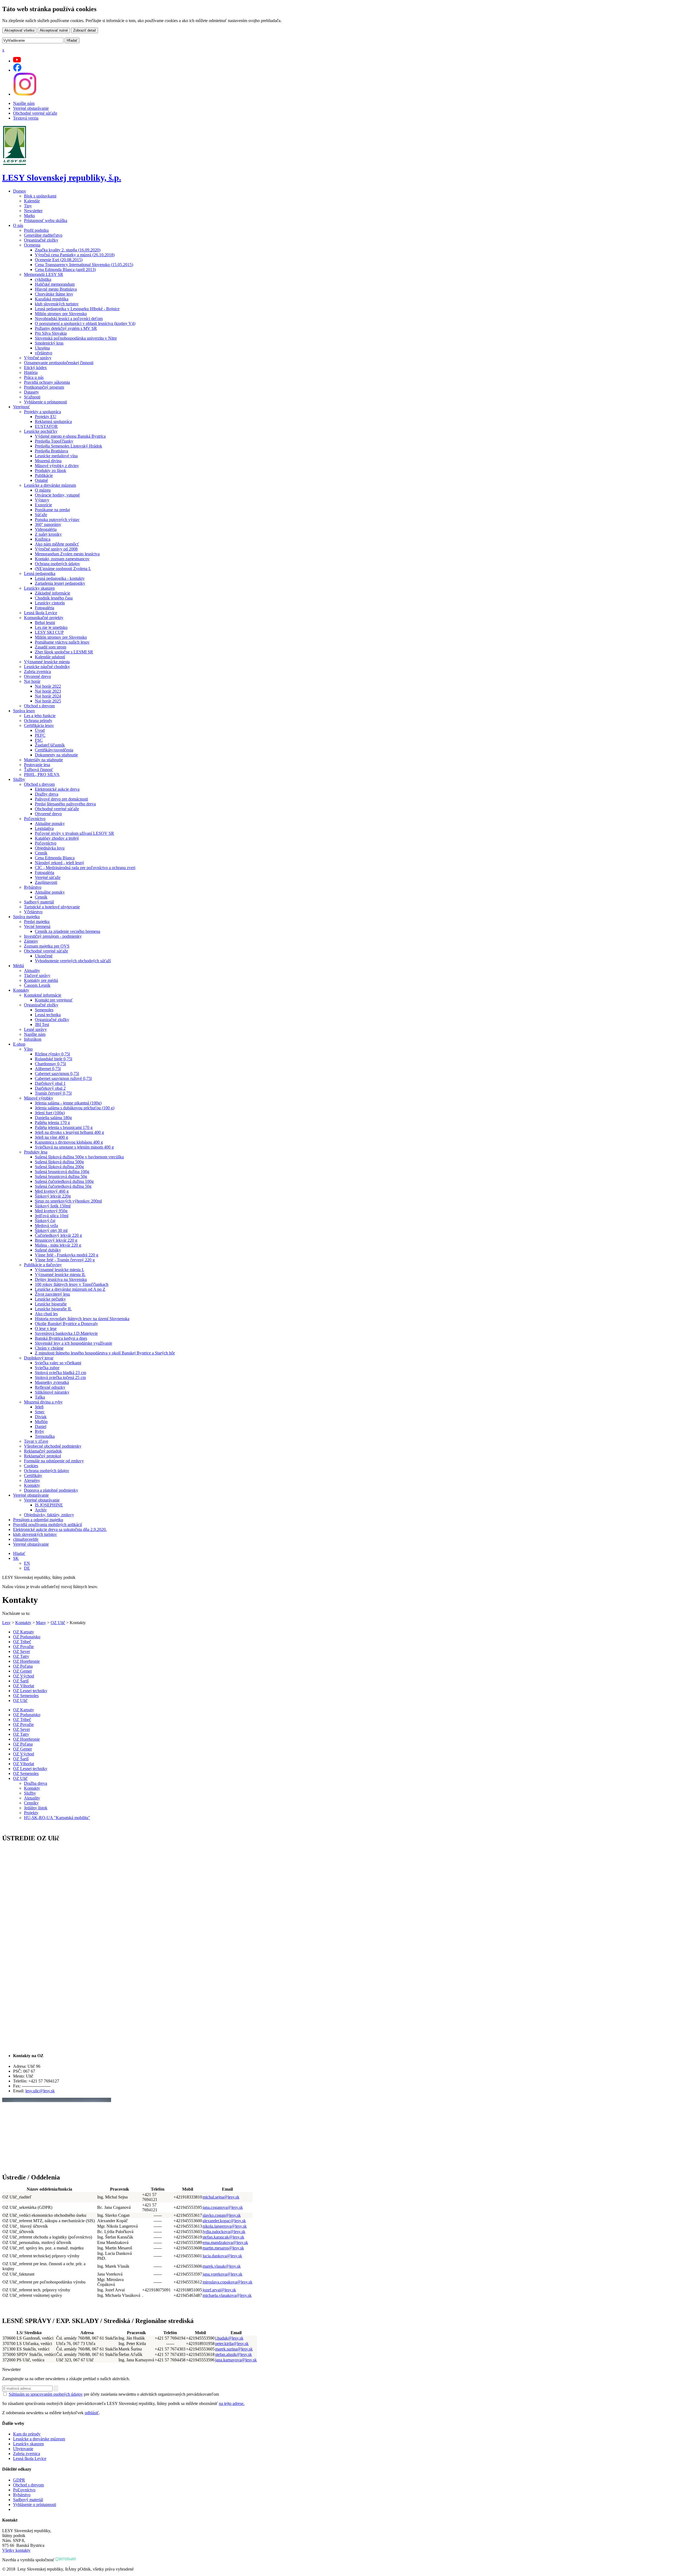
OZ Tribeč (22, 1642)
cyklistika (43, 279)
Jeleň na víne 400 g (51, 1137)
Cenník (41, 853)
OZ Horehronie (26, 1661)
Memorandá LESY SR (44, 274)
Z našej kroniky (48, 534)
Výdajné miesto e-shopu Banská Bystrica (70, 436)
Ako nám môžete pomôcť (57, 544)
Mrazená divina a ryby (43, 1402)
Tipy (28, 206)
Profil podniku (36, 230)
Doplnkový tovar (39, 1358)
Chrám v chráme (49, 1348)
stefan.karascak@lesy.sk (223, 2237)
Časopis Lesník (37, 985)
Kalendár (32, 201)
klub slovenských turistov (57, 304)
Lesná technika (48, 1015)
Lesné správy (35, 1029)
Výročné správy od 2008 (56, 549)
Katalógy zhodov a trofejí (57, 838)
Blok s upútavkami (40, 196)
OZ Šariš (21, 1681)
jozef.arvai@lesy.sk (219, 2290)
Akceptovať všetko (19, 30)
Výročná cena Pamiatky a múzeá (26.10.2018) (75, 255)
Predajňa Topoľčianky (54, 441)
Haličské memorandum (55, 284)
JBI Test (42, 1024)
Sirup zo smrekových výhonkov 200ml (68, 1201)
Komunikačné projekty (44, 618)
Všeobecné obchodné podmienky (53, 1446)
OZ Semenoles (26, 1696)
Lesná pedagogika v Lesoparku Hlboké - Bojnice (77, 309)
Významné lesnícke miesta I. (59, 1270)
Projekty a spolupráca (42, 412)
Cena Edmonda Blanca (55, 858)
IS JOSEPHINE (49, 1505)
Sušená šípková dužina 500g (59, 1162)
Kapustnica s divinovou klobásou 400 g (69, 1142)
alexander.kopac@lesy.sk (224, 2221)
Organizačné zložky (41, 240)
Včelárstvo (33, 912)
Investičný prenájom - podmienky (53, 936)
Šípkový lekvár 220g (53, 1196)
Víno (28, 1049)
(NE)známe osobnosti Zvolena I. (63, 569)
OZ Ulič (58, 1623)
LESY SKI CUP (49, 632)
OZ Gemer (22, 1671)
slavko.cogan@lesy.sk (222, 2215)
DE (27, 1568)
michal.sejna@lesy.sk (221, 2197)
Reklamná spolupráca (53, 421)
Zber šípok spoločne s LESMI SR (64, 652)
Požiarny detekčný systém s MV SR (66, 328)
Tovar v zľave (36, 1441)
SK (16, 1558)
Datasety (31, 392)
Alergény (32, 1480)
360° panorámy (48, 524)
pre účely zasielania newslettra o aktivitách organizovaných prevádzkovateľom (114, 2394)
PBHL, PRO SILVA (42, 774)
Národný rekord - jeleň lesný (59, 863)
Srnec (40, 1412)
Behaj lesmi (45, 622)
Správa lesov (24, 711)
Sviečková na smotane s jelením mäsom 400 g (74, 1147)
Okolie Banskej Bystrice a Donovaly (66, 1324)
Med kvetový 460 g (52, 1191)
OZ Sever (22, 1651)
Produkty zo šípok (51, 471)
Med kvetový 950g (51, 1211)
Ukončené (44, 956)
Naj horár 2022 (48, 686)
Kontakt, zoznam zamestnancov (62, 559)
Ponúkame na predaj (52, 510)
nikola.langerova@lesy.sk (225, 2226)
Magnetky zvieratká (52, 1382)
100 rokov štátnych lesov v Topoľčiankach (72, 1284)
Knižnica (43, 539)
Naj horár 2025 (48, 701)
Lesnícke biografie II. (53, 1309)
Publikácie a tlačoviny (43, 1265)
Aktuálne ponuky (50, 823)
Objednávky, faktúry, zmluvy (49, 1515)
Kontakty (21, 990)
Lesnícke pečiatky (50, 1299)
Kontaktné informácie (43, 995)
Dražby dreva (47, 794)
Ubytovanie (23, 2449)
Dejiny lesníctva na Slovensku (61, 1279)
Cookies (31, 1466)
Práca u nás (34, 377)
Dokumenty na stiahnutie (56, 755)
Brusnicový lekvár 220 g (56, 1240)
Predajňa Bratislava (51, 451)
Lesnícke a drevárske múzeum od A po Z (70, 1289)
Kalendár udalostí (50, 657)
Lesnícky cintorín (50, 603)
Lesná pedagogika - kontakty (60, 578)
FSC (39, 740)
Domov (20, 191)
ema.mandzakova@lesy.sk (225, 2242)
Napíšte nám (24, 103)
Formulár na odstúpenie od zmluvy (54, 1461)
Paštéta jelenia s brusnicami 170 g (64, 1127)
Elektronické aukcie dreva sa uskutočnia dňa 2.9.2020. (60, 1529)
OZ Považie (23, 1647)
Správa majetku (26, 917)
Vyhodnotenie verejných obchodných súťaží (73, 961)
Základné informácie (53, 593)
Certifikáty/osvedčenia (54, 750)
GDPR (19, 2480)
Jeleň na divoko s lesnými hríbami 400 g (69, 1132)
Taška (40, 1397)
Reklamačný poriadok (43, 1451)
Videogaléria (46, 529)
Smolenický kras (49, 343)
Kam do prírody (27, 2434)
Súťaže (41, 515)
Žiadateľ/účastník (50, 745)
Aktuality (32, 971)
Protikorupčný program (44, 387)
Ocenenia (32, 245)
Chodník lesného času (54, 598)
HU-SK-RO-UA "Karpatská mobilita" (57, 1818)
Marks (29, 216)
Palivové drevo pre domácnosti (61, 799)
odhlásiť (92, 2413)
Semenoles (44, 1010)
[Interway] (66, 2560)
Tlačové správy (37, 975)
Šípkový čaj (45, 1221)
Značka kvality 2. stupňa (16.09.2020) (68, 250)
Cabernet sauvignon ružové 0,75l (63, 1078)
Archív (41, 1510)
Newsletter (33, 211)
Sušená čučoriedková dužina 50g (63, 1186)
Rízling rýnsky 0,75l (52, 1054)
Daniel (41, 1426)
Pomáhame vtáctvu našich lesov (62, 642)
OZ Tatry (21, 1656)
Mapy (41, 1623)
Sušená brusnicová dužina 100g (62, 1172)
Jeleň (39, 1407)
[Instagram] (25, 94)
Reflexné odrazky (50, 1387)
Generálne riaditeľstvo (43, 235)
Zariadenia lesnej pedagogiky (60, 583)
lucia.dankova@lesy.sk (222, 2256)
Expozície (43, 505)
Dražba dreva (36, 1783)
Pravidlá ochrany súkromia (47, 382)
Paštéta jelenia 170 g (52, 1123)
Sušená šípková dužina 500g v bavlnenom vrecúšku (79, 1157)
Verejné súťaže (48, 877)
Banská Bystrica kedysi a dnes (61, 1338)
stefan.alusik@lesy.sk (233, 2354)
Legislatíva (44, 828)
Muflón (41, 1422)
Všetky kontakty (16, 2550)
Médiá (19, 966)
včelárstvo (44, 353)
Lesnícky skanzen (39, 588)
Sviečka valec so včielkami (58, 1363)
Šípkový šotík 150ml (53, 1206)
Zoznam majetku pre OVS (47, 946)
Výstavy (42, 500)
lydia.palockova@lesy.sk (224, 2232)
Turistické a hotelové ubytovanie (52, 907)
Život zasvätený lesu (52, 1294)
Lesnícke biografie (51, 1304)
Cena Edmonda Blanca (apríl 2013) (65, 270)
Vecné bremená (37, 926)
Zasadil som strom (51, 647)
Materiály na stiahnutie (43, 760)
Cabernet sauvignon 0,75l (57, 1074)
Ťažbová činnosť (39, 770)
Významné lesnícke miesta (47, 662)
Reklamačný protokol (42, 1456)
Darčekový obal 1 (50, 1083)
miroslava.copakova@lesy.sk (227, 2282)
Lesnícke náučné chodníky (47, 667)
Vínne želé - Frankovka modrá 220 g (67, 1255)
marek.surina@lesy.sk (234, 2349)
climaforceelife (26, 1539)
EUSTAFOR (46, 426)
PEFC (40, 735)
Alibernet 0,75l (48, 1069)
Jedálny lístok (36, 1808)
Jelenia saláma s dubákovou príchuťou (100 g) (75, 1108)
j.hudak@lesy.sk (229, 2338)
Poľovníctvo (35, 819)
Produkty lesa (36, 1152)
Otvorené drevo (37, 676)
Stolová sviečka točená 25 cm (60, 1377)
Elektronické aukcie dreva (57, 789)
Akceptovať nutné (54, 30)
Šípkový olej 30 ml (51, 1230)
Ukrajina (42, 348)
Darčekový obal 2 (50, 1088)
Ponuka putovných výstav (57, 520)
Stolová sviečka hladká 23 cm (60, 1373)
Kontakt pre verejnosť (54, 1000)
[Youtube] (17, 61)
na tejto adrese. (232, 2403)
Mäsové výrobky (39, 1098)
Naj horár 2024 (48, 696)
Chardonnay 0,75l (50, 1064)
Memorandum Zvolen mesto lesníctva (67, 554)
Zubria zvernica (37, 672)
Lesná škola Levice (41, 613)
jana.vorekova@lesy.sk (222, 2274)
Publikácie (44, 475)
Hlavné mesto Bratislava (56, 289)
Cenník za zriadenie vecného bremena (68, 931)
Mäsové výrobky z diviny (57, 466)
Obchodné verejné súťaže (35, 113)
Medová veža (46, 1225)
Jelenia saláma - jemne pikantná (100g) (68, 1103)
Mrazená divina (48, 461)
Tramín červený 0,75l (53, 1093)
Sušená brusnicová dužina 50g (61, 1176)
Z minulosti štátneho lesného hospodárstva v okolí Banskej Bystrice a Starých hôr (105, 1353)
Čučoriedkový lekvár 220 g (58, 1235)
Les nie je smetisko (51, 627)
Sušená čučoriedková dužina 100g (64, 1181)
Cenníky (31, 1803)
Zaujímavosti (46, 882)
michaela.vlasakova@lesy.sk (227, 2295)
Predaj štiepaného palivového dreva (65, 804)
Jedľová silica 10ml (52, 1216)
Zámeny (31, 941)
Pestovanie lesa (37, 765)
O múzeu (43, 490)
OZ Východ (24, 1676)
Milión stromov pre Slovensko (61, 314)
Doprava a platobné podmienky (51, 1490)
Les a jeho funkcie (40, 716)
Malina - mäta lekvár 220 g (58, 1245)
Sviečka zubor (47, 1368)
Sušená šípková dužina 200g (59, 1167)
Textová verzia (26, 118)
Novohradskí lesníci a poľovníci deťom (69, 319)
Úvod (40, 730)
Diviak (41, 1417)
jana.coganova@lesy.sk (223, 2207)
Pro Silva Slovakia (51, 333)
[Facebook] (17, 70)
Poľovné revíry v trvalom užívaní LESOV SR (74, 833)
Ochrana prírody (38, 721)
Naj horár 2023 (48, 691)
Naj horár (32, 681)
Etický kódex (35, 368)
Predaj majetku (37, 922)
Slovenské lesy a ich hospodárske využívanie (74, 1343)
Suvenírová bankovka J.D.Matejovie (66, 1333)
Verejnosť (22, 407)
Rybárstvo (33, 887)
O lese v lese (46, 1328)
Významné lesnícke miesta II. (60, 1275)
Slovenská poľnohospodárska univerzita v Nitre (76, 338)
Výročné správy (38, 358)
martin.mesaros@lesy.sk (223, 2248)
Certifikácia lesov (39, 725)
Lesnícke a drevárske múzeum (50, 485)
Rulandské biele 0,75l (54, 1059)
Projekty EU (46, 417)
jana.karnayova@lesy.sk (236, 2360)
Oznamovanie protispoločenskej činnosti (59, 363)
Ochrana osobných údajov (57, 564)
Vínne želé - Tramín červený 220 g (65, 1260)
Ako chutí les (46, 1314)
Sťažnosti (32, 397)
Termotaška (45, 1436)
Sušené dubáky (48, 1250)
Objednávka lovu (50, 848)
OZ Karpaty (24, 1632)
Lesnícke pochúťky (41, 431)
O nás (18, 225)
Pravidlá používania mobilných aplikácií (48, 1525)
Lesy (6, 1623)
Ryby (39, 1431)
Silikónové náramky (52, 1392)
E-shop (19, 1044)
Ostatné (41, 480)
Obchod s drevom (39, 706)
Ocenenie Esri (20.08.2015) (59, 260)
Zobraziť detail (85, 30)
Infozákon (33, 1039)
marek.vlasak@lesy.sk (222, 2266)
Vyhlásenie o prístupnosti (45, 402)
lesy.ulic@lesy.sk (40, 2091)
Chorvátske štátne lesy (54, 294)
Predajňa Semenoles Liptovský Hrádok (68, 446)
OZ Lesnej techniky (30, 1691)
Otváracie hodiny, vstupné (57, 495)
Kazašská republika (52, 299)
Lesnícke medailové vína (56, 456)
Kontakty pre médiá (41, 980)
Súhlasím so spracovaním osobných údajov (46, 2394)
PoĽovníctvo (24, 2490)
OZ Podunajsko (27, 1637)
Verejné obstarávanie (31, 108)
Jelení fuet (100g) (50, 1113)
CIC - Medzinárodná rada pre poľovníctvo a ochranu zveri (85, 868)
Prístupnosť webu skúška (46, 220)
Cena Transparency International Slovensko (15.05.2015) (84, 265)
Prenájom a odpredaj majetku (38, 1520)
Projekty (31, 1813)
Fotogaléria (45, 608)
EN (27, 1563)
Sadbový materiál (39, 902)
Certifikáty (33, 1476)
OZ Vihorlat (24, 1686)
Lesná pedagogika (40, 573)
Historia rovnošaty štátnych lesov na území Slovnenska (82, 1319)
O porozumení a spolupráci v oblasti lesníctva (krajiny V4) (85, 323)
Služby (19, 779)
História (31, 372)
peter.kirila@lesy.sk (232, 2344)
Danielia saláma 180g (53, 1118)
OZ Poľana (23, 1666)
